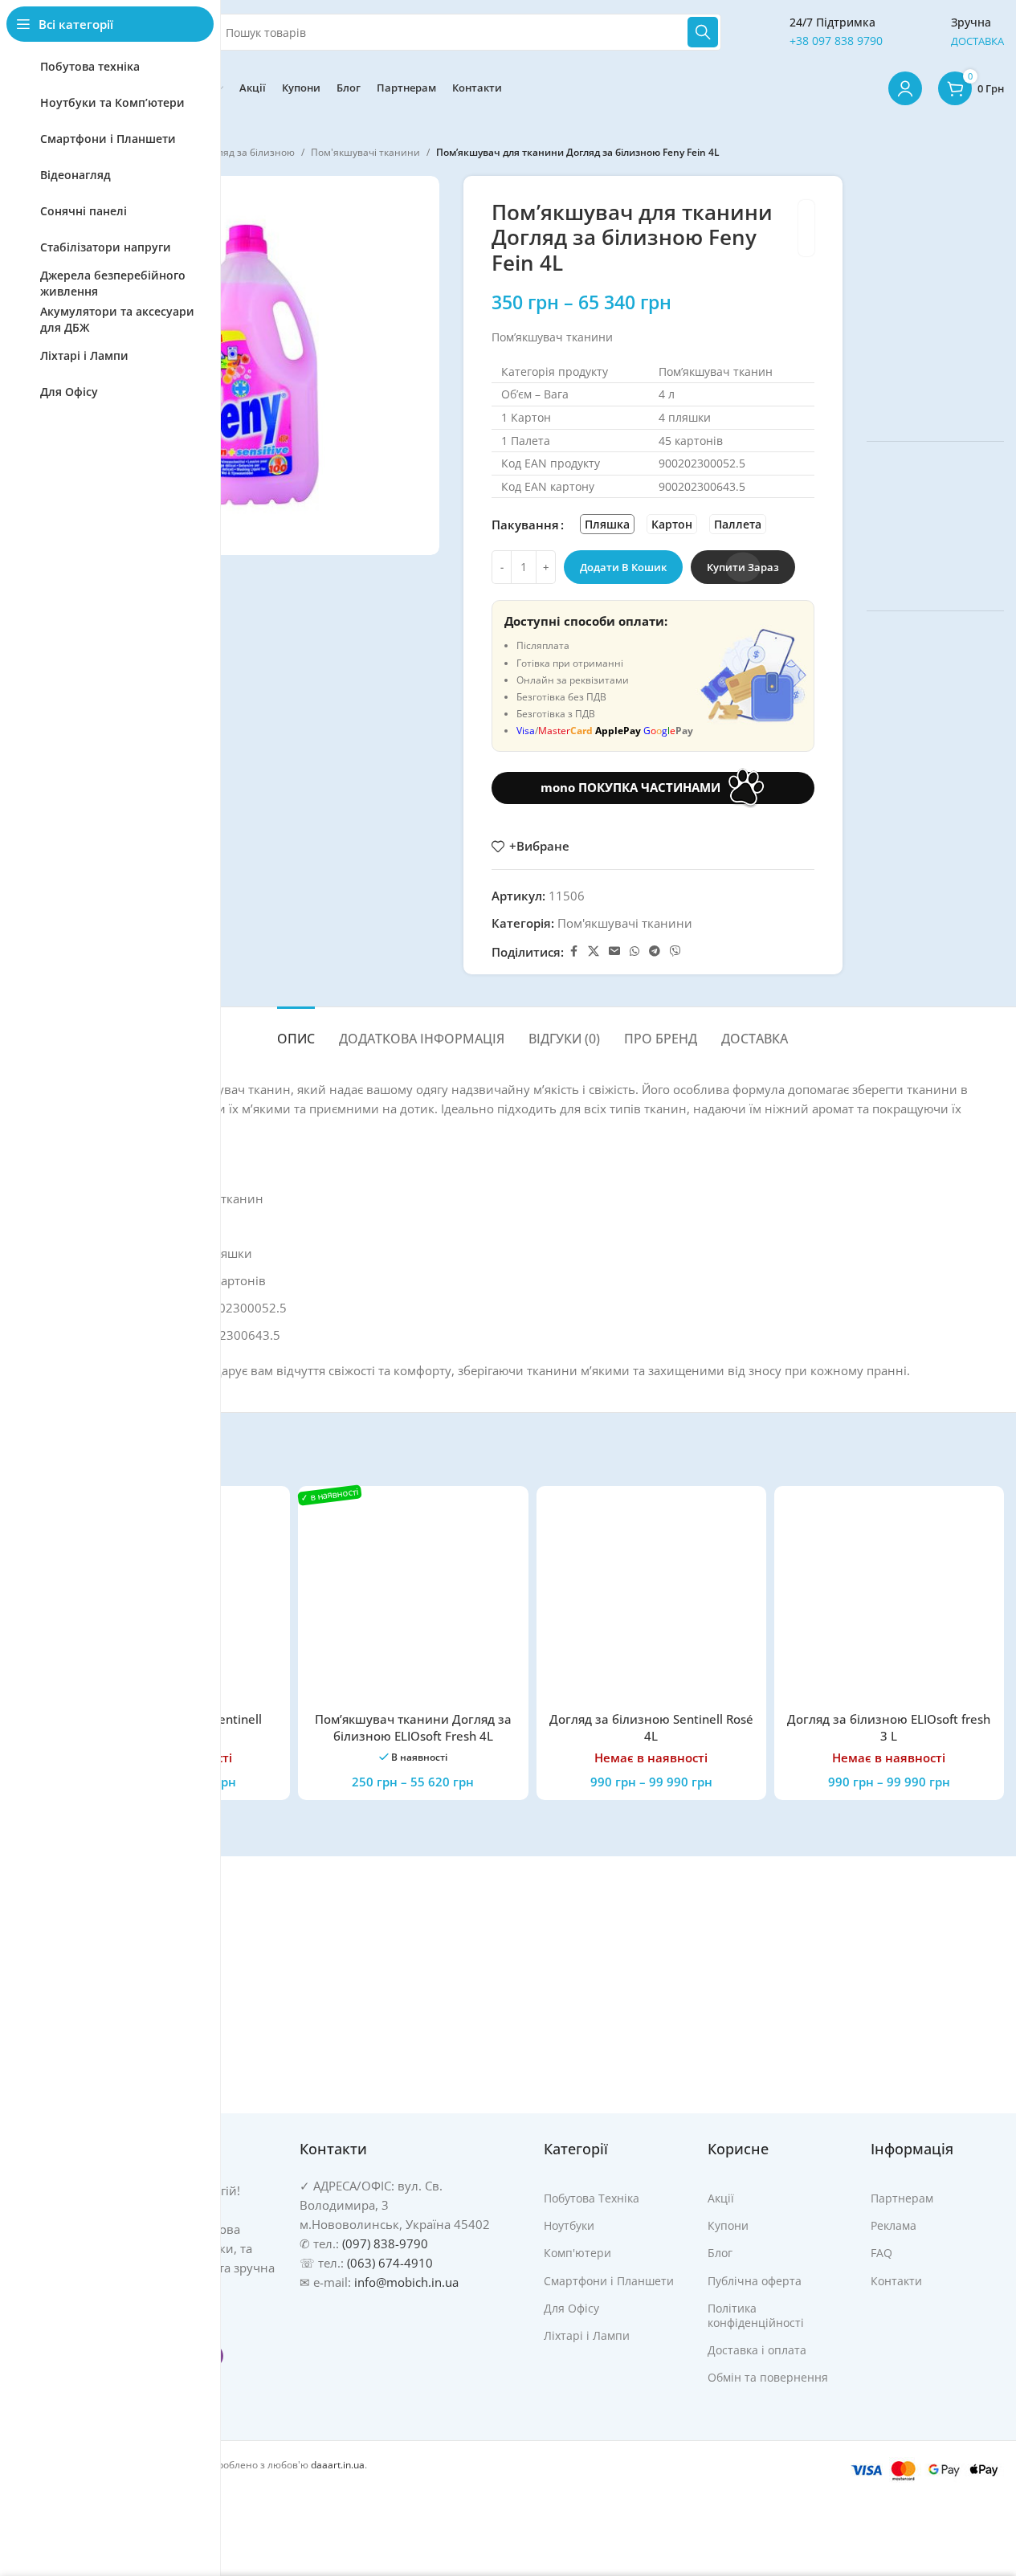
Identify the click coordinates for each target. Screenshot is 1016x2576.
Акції (721, 2198)
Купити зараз (743, 567)
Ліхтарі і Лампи (587, 2335)
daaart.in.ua (338, 2465)
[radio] (607, 524)
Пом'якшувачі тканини (365, 152)
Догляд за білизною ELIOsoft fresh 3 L (889, 1727)
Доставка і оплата (757, 2350)
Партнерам (902, 2198)
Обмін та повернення (768, 2377)
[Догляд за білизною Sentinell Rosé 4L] (651, 1601)
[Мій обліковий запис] (905, 88)
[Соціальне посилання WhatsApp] (634, 951)
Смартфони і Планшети (609, 2281)
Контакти (896, 2281)
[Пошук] (703, 32)
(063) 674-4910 (390, 2263)
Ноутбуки (569, 2225)
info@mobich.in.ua (406, 2282)
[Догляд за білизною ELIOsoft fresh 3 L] (889, 1601)
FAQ (881, 2253)
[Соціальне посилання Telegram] (655, 951)
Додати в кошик (623, 567)
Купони (728, 2225)
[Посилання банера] (935, 296)
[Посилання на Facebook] (573, 951)
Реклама (894, 2225)
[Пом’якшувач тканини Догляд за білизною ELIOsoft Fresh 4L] (413, 1601)
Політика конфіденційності (756, 2315)
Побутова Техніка (592, 2198)
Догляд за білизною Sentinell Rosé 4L (651, 1727)
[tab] (296, 1031)
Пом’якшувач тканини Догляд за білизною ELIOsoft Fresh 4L (413, 1727)
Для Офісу (571, 2308)
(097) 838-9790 (385, 2243)
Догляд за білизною (248, 152)
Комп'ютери (577, 2253)
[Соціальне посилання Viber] (675, 951)
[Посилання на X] (594, 951)
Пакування (525, 525)
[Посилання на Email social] (614, 951)
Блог (720, 2253)
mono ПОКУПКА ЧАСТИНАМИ (630, 787)
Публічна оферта (755, 2281)
